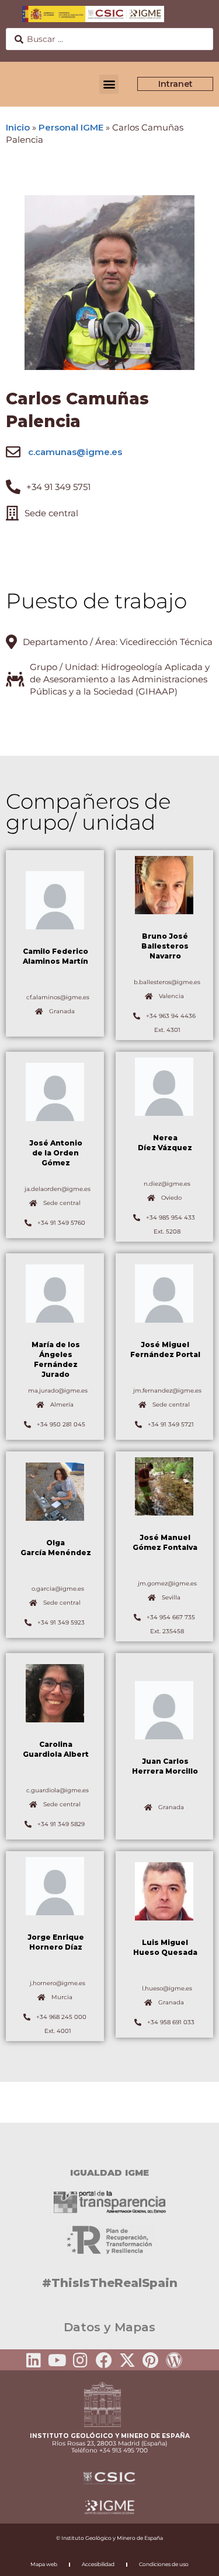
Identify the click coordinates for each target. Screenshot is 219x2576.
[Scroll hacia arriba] (192, 2559)
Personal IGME (71, 127)
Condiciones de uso (164, 2564)
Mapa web (44, 2564)
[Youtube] (57, 2360)
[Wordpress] (174, 2360)
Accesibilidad (98, 2564)
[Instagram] (81, 2360)
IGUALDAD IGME (109, 2172)
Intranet (175, 84)
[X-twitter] (127, 2360)
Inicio (18, 127)
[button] (109, 84)
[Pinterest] (151, 2360)
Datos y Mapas (109, 2327)
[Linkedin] (34, 2360)
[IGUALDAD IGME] (110, 2143)
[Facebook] (104, 2360)
